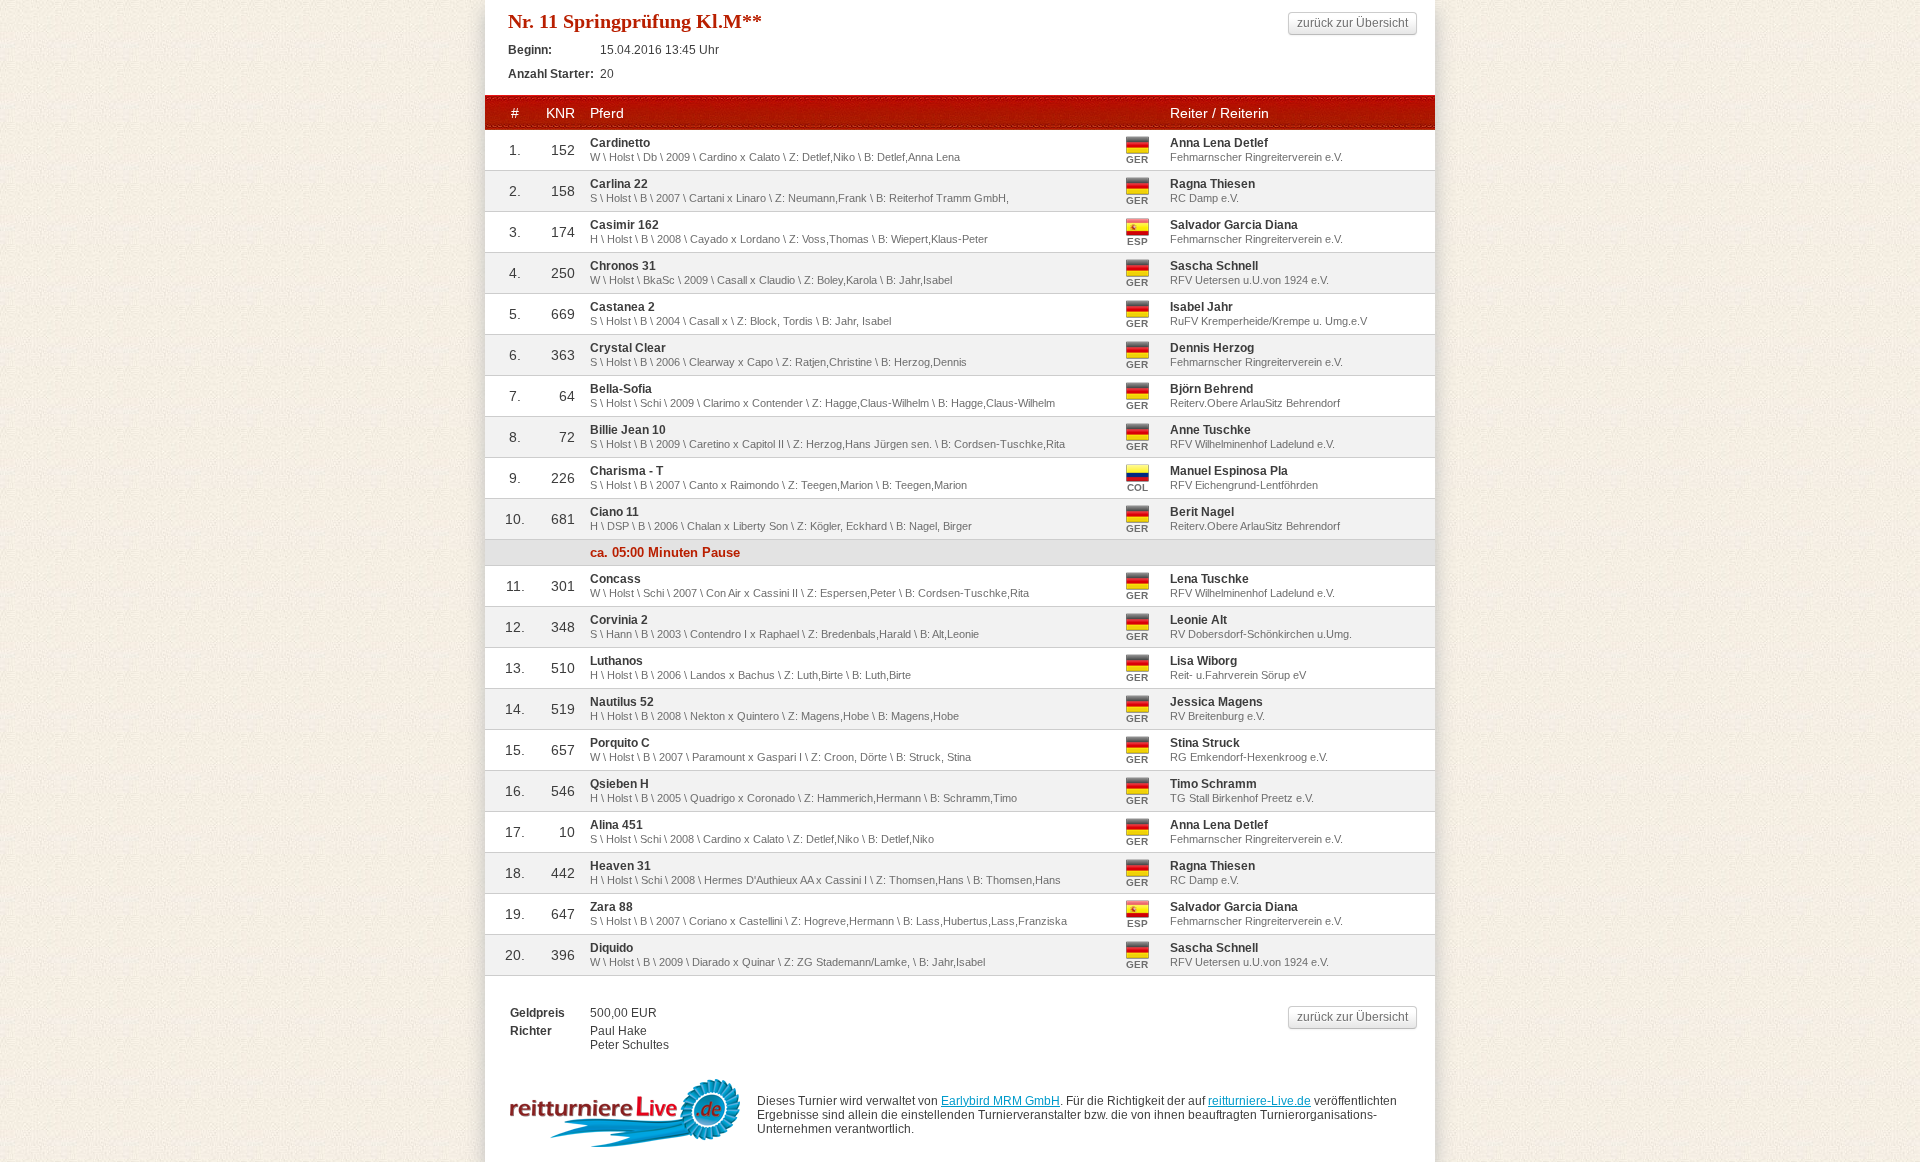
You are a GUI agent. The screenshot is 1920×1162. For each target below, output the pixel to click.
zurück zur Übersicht (1352, 23)
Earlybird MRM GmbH (1000, 1101)
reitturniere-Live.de (1259, 1101)
